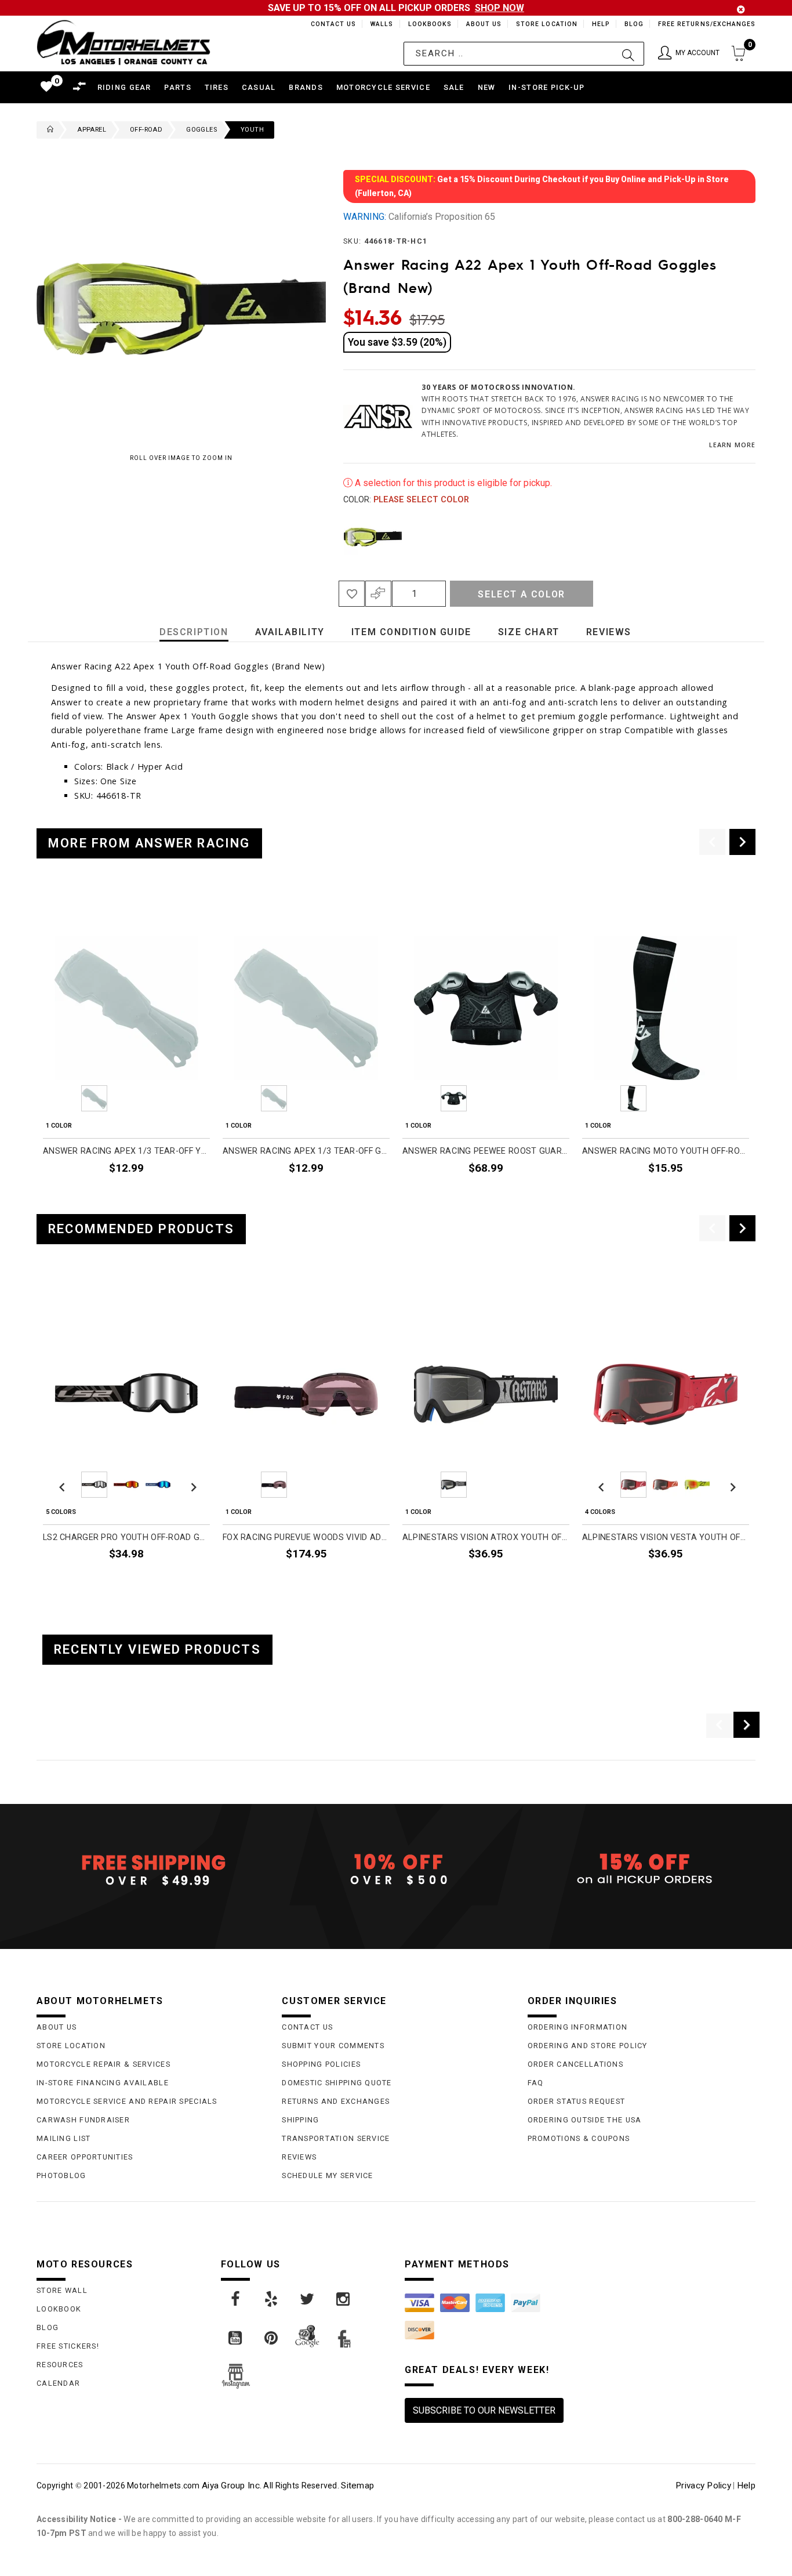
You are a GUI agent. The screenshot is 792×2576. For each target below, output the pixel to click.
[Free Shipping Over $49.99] (150, 1869)
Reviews (299, 2157)
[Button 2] (628, 54)
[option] (126, 1047)
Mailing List (63, 2138)
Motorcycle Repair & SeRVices (103, 2064)
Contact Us (328, 24)
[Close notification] (741, 10)
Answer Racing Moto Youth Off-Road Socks (666, 1151)
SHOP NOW (499, 8)
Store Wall (62, 2290)
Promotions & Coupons (579, 2138)
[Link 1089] (272, 2338)
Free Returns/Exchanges (706, 24)
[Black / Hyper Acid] (373, 537)
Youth (252, 130)
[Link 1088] (236, 2338)
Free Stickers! (68, 2346)
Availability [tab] (290, 632)
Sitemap (357, 2486)
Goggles (201, 130)
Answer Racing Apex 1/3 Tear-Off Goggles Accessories (306, 1151)
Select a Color (521, 594)
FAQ (536, 2083)
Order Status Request (577, 2101)
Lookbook (59, 2309)
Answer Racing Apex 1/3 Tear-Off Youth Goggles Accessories (126, 1151)
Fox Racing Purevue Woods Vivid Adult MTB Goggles (306, 1537)
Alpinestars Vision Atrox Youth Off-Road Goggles (486, 1537)
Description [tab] (194, 632)
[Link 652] (48, 130)
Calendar (58, 2383)
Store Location (546, 24)
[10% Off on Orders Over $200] (396, 1869)
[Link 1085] (272, 2299)
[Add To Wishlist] (352, 594)
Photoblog (61, 2175)
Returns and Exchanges (336, 2101)
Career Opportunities (85, 2157)
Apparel (92, 130)
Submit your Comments (333, 2046)
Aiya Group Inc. (232, 2486)
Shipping (300, 2120)
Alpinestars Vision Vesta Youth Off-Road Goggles (666, 1537)
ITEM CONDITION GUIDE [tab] (411, 632)
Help (600, 24)
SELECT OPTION (538, 1195)
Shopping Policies (321, 2064)
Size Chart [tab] (529, 632)
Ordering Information (578, 2027)
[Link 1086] (308, 2299)
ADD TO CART (183, 1195)
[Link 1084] (236, 2299)
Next (737, 537)
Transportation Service (336, 2138)
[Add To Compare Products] (378, 594)
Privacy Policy (703, 2486)
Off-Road (146, 130)
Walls (379, 24)
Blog (633, 24)
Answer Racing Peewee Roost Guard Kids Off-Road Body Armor (486, 1151)
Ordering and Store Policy (588, 2046)
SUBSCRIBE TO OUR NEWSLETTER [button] (484, 2410)
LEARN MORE (732, 445)
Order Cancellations (575, 2064)
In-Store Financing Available (103, 2083)
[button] (689, 54)
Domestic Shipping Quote (337, 2083)
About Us (482, 24)
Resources (60, 2365)
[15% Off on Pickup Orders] (642, 1869)
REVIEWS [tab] (609, 632)
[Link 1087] (344, 2299)
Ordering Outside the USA (585, 2120)
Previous (340, 537)
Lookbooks (427, 24)
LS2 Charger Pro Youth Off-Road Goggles (126, 1537)
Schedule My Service (327, 2175)
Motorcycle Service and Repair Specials (127, 2101)
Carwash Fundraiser (83, 2120)
